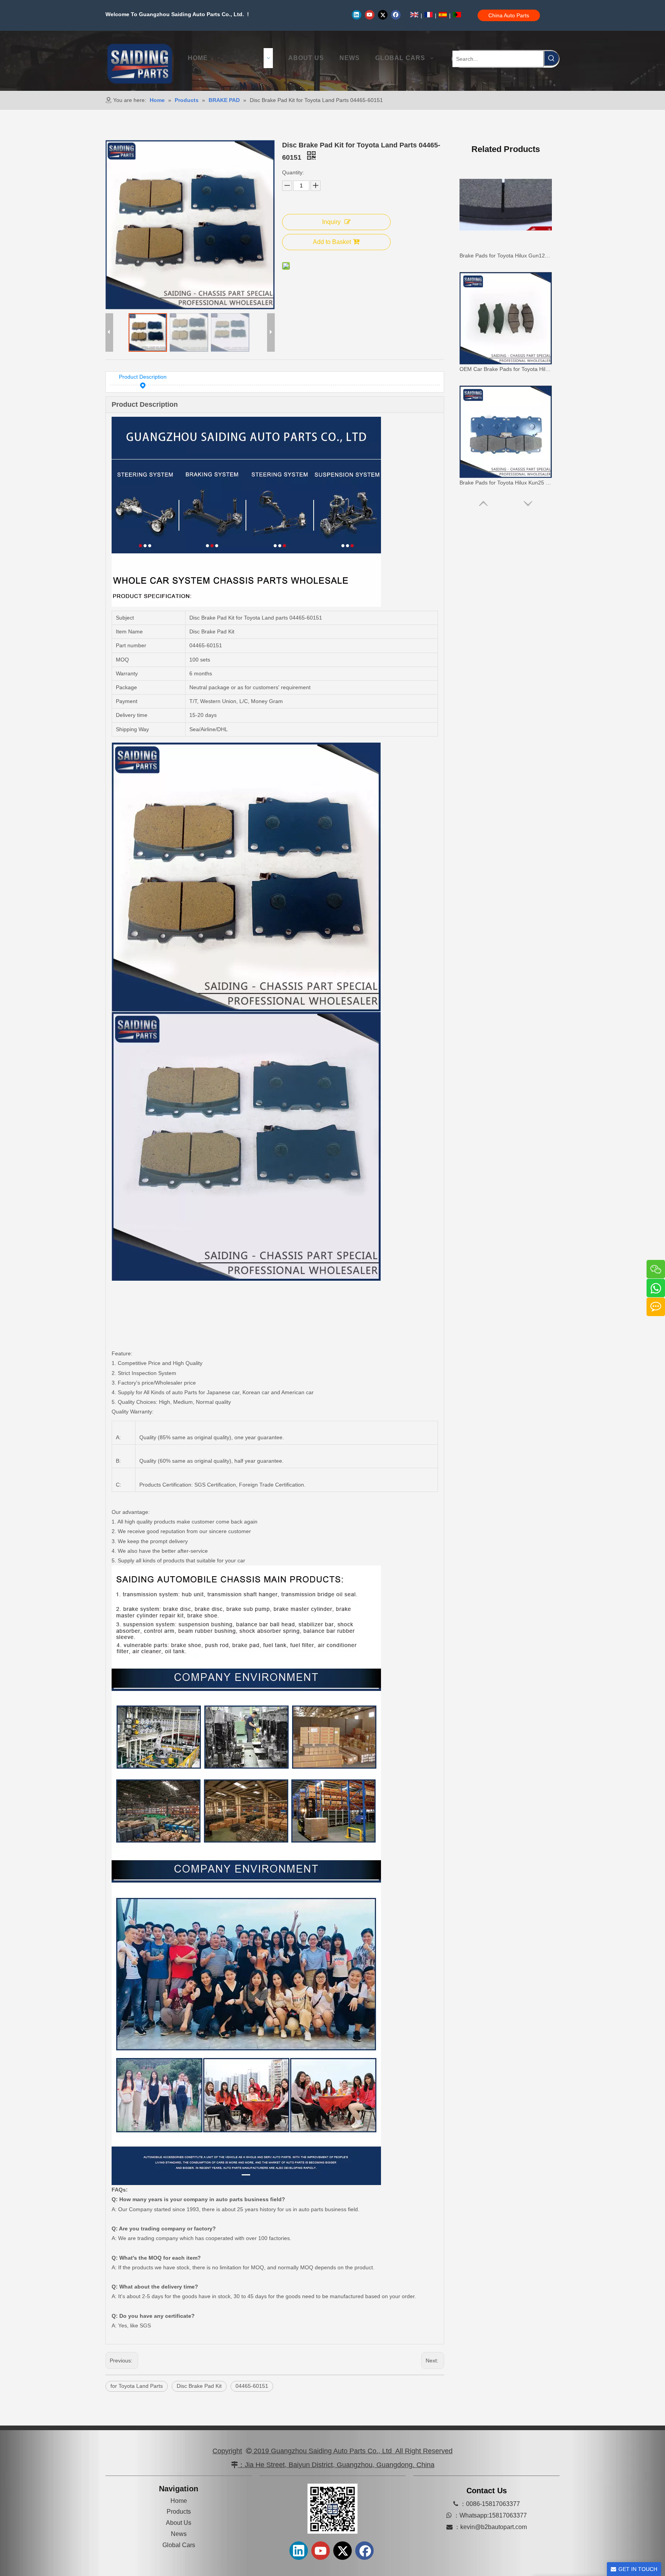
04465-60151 (252, 2386)
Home (179, 2501)
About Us (179, 2523)
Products (179, 2512)
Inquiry (331, 222)
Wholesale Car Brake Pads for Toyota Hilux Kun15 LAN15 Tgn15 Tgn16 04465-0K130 (506, 483)
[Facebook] (396, 15)
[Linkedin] (357, 15)
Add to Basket (332, 242)
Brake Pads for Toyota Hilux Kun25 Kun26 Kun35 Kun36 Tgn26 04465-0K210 (506, 256)
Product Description (143, 377)
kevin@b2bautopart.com (494, 2527)
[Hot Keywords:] (551, 58)
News (179, 2534)
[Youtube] (370, 15)
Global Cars (179, 2545)
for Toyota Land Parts (137, 2386)
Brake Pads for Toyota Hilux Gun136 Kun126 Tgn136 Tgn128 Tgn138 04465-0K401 (506, 369)
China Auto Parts (509, 15)
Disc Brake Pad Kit (199, 2386)
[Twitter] (383, 15)
